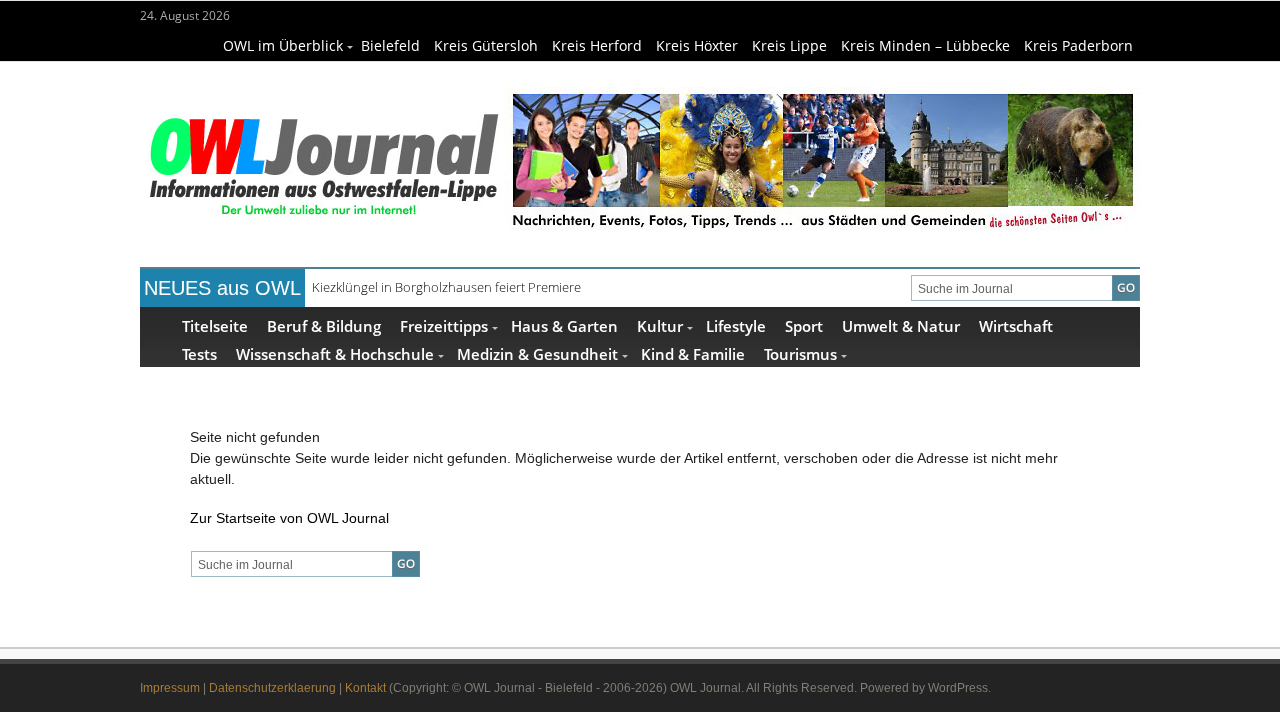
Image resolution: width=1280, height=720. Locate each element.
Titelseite (215, 325)
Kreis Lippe (789, 45)
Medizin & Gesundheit (537, 353)
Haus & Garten (564, 325)
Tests (199, 353)
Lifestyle (736, 325)
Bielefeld (390, 45)
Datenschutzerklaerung (272, 688)
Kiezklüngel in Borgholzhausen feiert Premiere (446, 287)
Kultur (660, 325)
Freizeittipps (444, 325)
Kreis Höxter (697, 45)
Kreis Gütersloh (486, 45)
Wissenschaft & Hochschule (335, 353)
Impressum (170, 688)
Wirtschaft (1016, 325)
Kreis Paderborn (1078, 45)
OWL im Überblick (283, 45)
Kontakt (365, 688)
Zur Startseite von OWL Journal (289, 518)
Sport (804, 325)
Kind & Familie (693, 353)
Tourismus (800, 353)
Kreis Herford (597, 45)
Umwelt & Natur (901, 325)
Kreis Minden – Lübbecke (925, 45)
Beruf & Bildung (324, 325)
